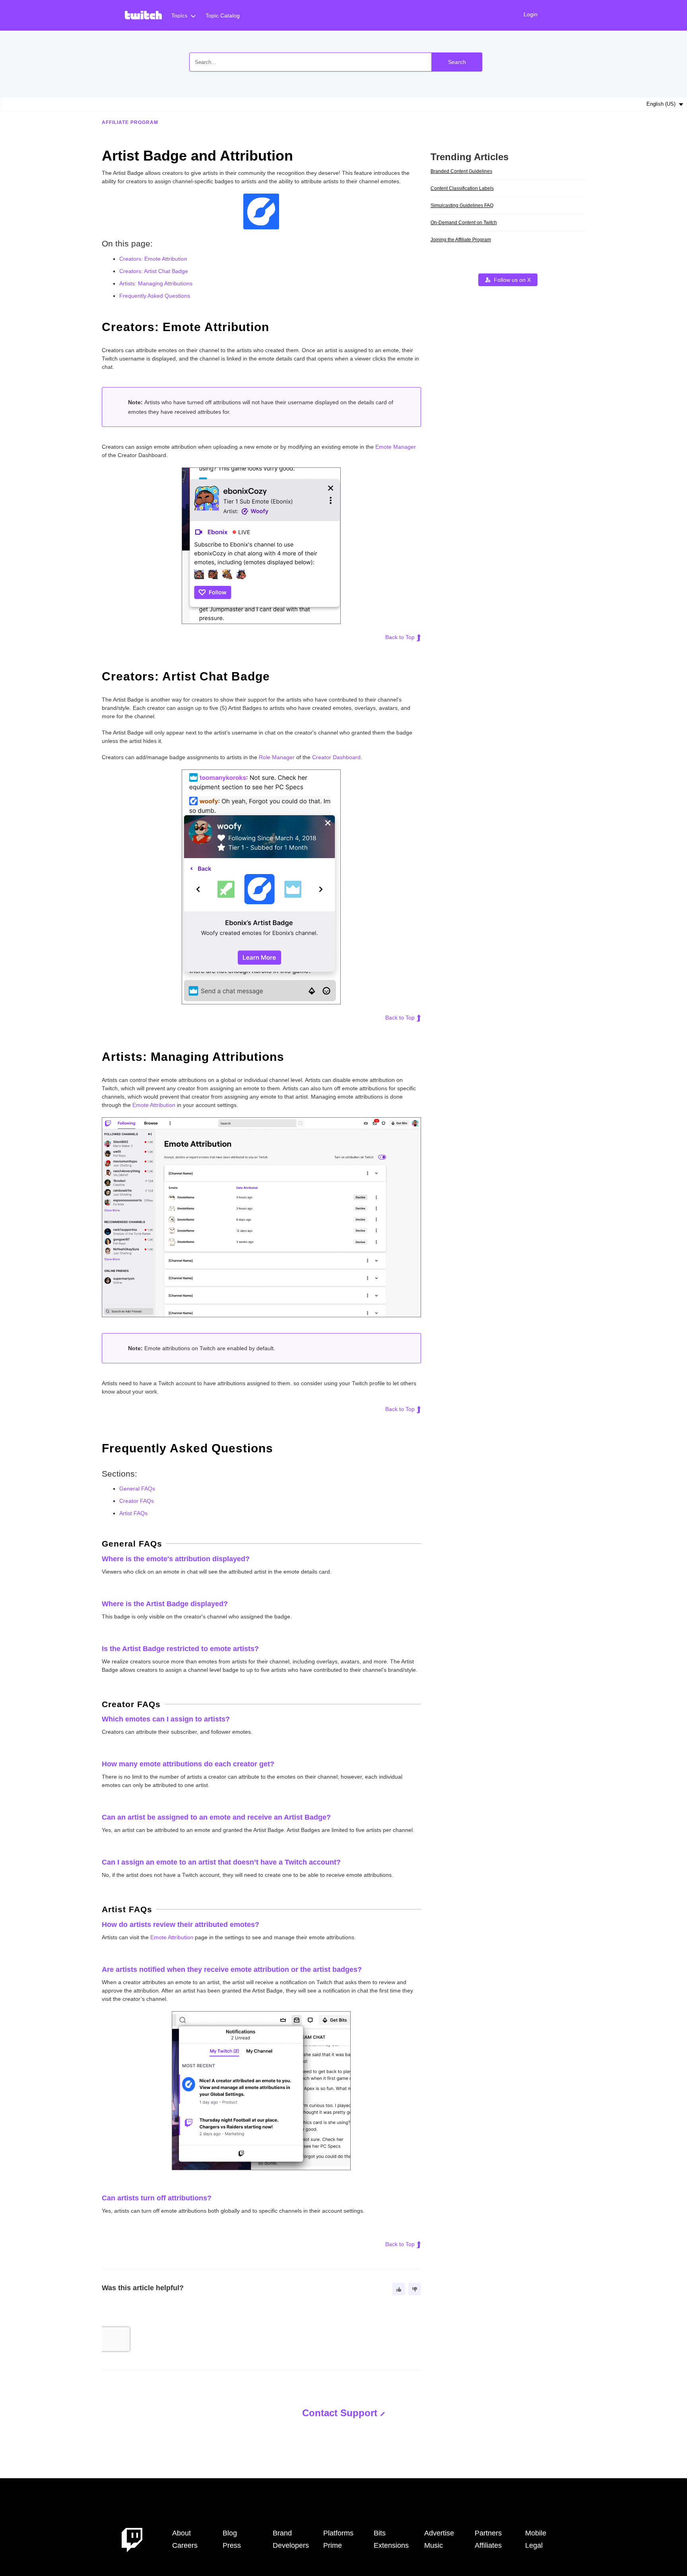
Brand (282, 2533)
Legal (534, 2545)
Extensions (391, 2545)
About (181, 2533)
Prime (333, 2545)
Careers (185, 2545)
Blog (230, 2533)
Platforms (338, 2533)
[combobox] (336, 62)
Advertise (439, 2533)
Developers (291, 2545)
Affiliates (488, 2545)
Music (434, 2545)
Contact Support (340, 2413)
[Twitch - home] (132, 2539)
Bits (380, 2533)
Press (232, 2545)
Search (457, 62)
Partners (488, 2533)
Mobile (536, 2533)
